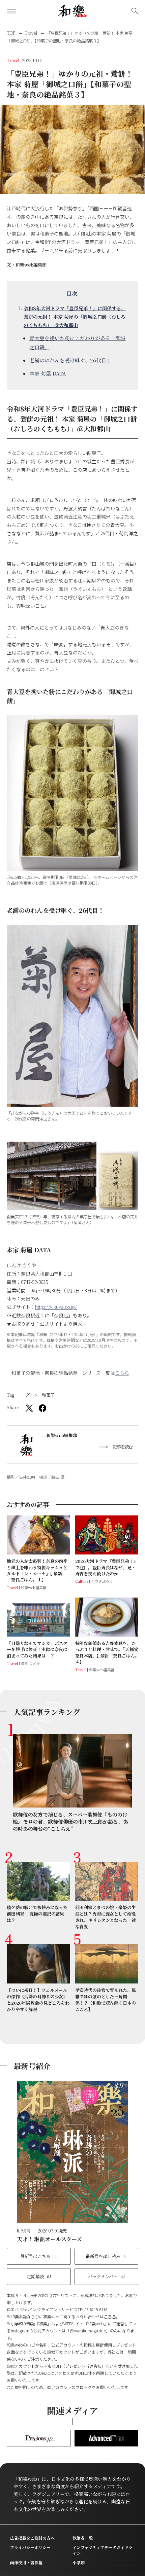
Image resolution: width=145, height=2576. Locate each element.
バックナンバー (103, 2276)
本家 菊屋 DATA (48, 373)
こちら (122, 1373)
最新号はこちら (35, 2256)
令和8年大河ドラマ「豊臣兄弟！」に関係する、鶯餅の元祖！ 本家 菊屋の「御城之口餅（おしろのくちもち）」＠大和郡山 (75, 317)
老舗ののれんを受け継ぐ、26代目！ (70, 360)
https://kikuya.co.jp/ (56, 1307)
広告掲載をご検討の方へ (32, 2538)
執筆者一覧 (83, 2538)
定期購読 (35, 2276)
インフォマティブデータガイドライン (103, 2550)
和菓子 (48, 1395)
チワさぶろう (102, 1581)
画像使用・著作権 (26, 2562)
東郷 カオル (31, 1663)
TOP (11, 33)
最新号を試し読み (103, 2256)
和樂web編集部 (31, 265)
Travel (31, 33)
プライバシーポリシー (30, 2547)
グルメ (32, 1395)
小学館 (79, 2562)
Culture (82, 1581)
